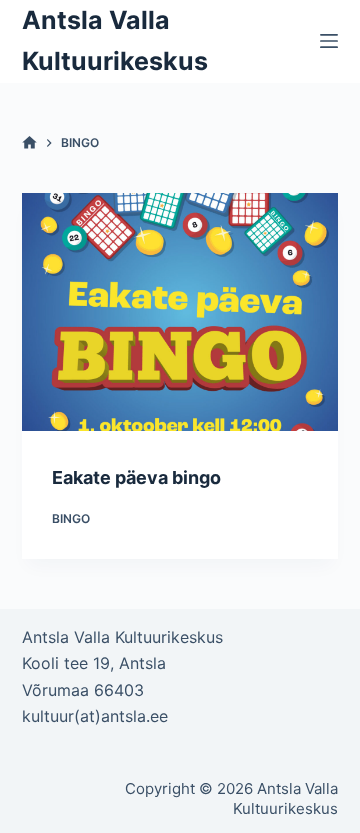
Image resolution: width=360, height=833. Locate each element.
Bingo (71, 518)
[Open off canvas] (329, 41)
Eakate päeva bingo (136, 477)
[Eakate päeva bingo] (180, 312)
